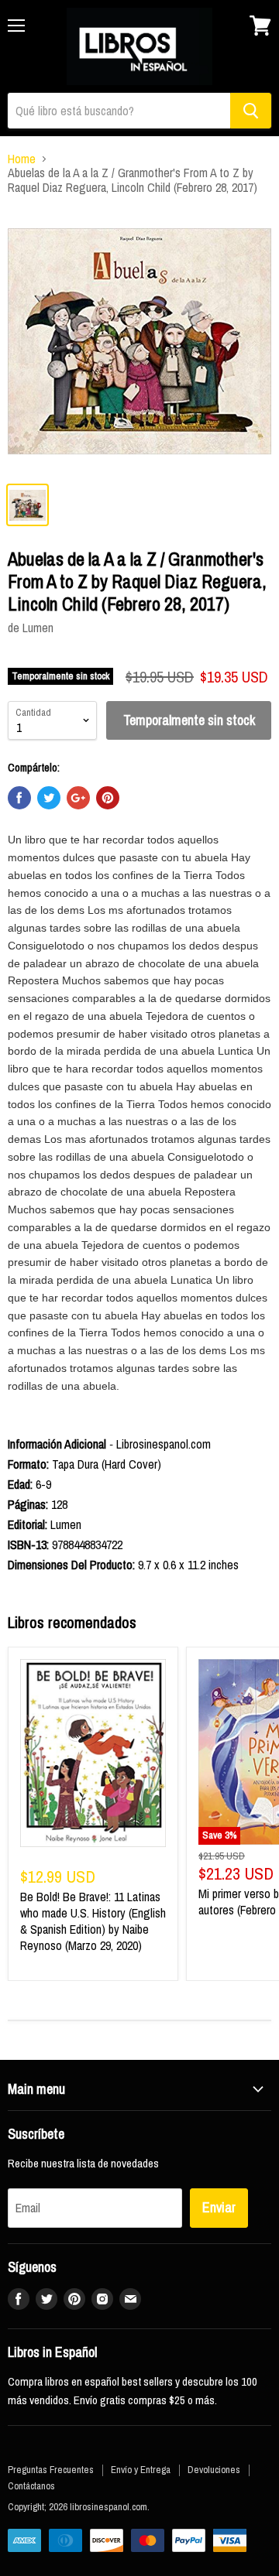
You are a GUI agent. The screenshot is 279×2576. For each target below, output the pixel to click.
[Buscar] (251, 111)
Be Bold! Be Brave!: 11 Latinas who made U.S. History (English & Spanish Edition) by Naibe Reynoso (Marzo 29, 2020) (93, 1921)
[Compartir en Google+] (78, 798)
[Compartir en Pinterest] (108, 798)
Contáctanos (31, 2486)
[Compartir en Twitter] (49, 798)
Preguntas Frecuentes (51, 2470)
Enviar (219, 2207)
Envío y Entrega (141, 2470)
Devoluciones (214, 2470)
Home (22, 159)
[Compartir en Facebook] (19, 798)
